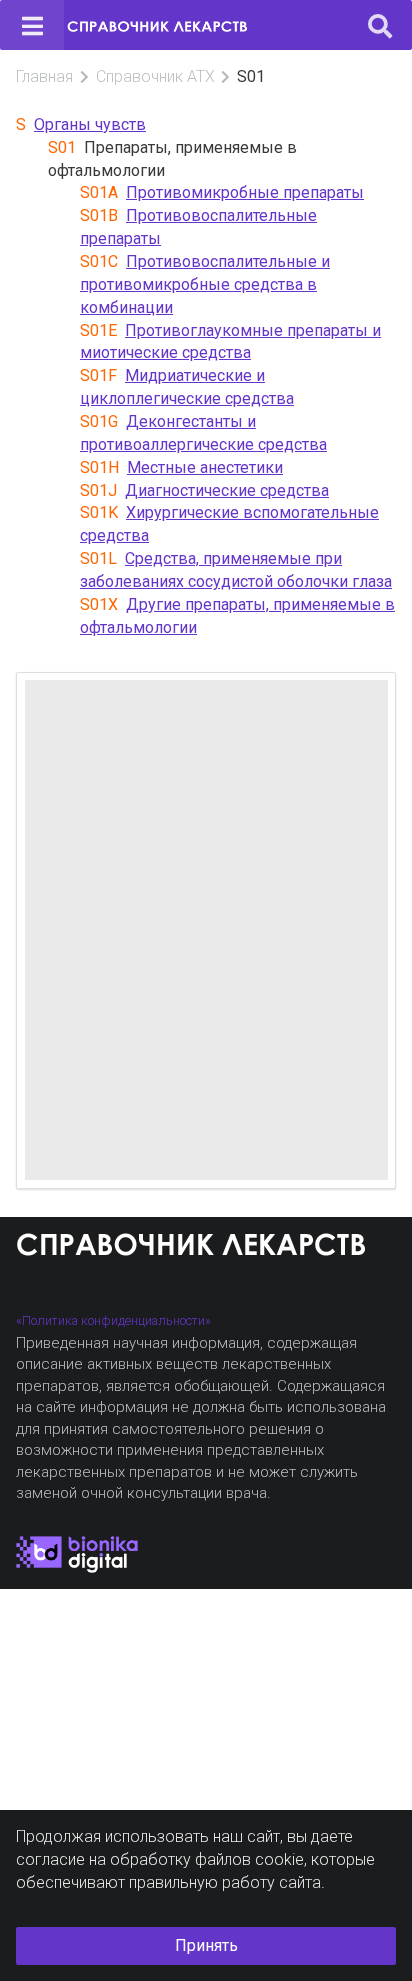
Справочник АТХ (155, 76)
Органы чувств (90, 124)
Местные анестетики (205, 467)
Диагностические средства (227, 490)
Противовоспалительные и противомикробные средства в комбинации (205, 284)
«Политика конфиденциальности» (113, 1320)
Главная (44, 76)
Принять (206, 1945)
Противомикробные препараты (245, 192)
